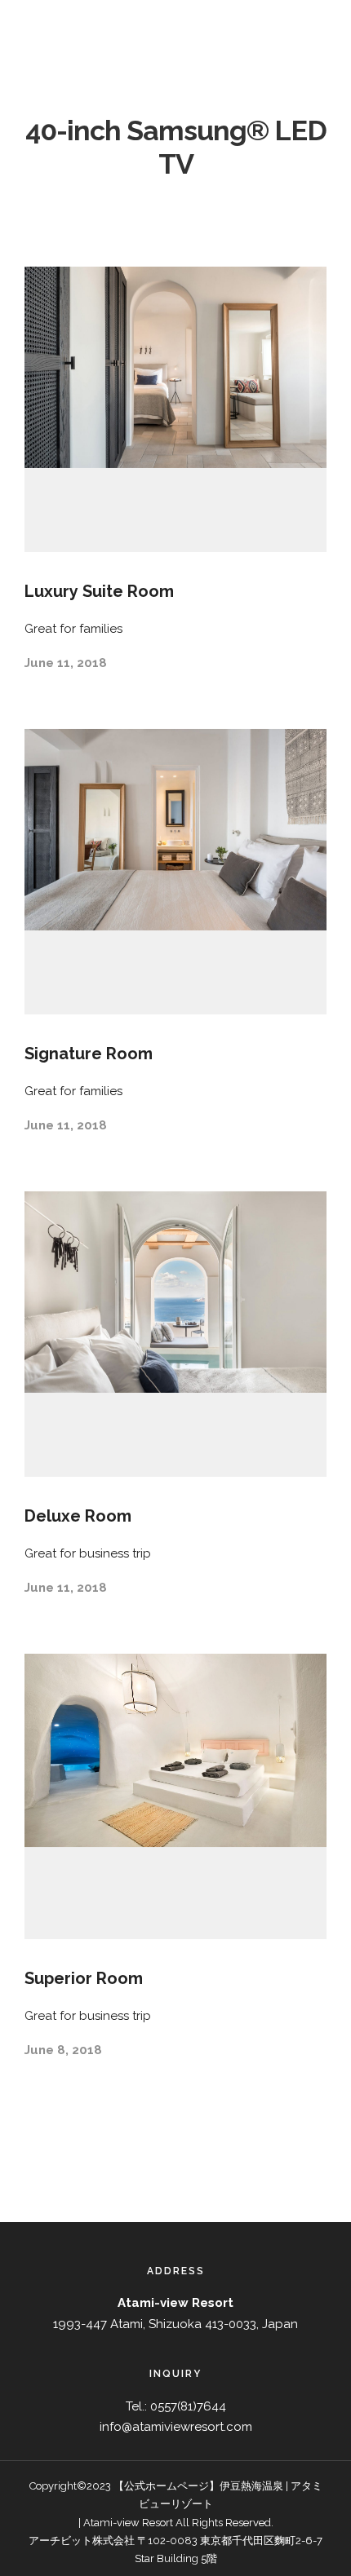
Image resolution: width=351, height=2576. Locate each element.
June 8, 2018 (63, 2050)
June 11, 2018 (66, 663)
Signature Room (89, 1054)
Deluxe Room (78, 1516)
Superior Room (84, 1978)
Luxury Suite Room (99, 591)
